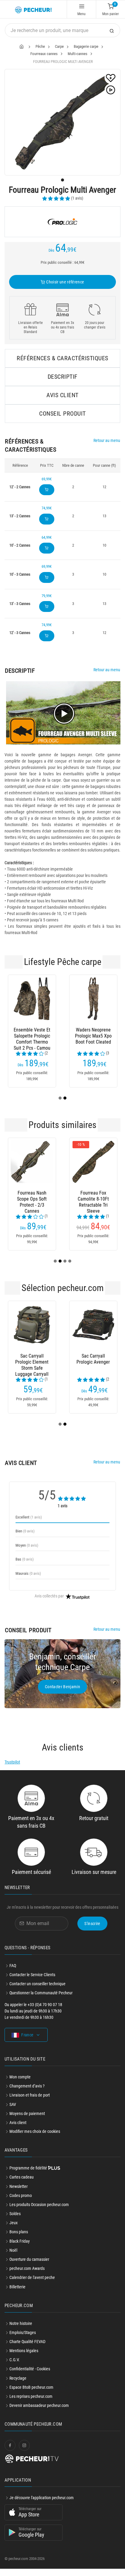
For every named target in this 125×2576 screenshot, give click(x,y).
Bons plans (19, 2232)
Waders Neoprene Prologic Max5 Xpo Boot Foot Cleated (93, 1036)
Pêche (40, 46)
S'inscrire (92, 1924)
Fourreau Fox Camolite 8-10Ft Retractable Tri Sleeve (93, 1199)
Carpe (59, 46)
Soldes (15, 2214)
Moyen (27, 1545)
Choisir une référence (65, 282)
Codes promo (21, 2195)
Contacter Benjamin (62, 1687)
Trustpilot (12, 1762)
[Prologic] (62, 222)
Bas (25, 1559)
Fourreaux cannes (44, 54)
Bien (25, 1531)
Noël (13, 2250)
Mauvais (28, 1573)
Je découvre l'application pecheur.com (42, 2498)
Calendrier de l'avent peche (32, 2277)
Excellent (29, 1517)
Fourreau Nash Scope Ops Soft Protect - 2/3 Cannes (32, 1199)
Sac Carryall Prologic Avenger (93, 1359)
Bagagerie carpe (86, 46)
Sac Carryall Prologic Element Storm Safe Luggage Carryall (32, 1362)
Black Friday (20, 2241)
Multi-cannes (78, 54)
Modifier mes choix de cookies (35, 2131)
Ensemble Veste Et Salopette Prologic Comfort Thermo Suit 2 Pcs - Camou (32, 1036)
